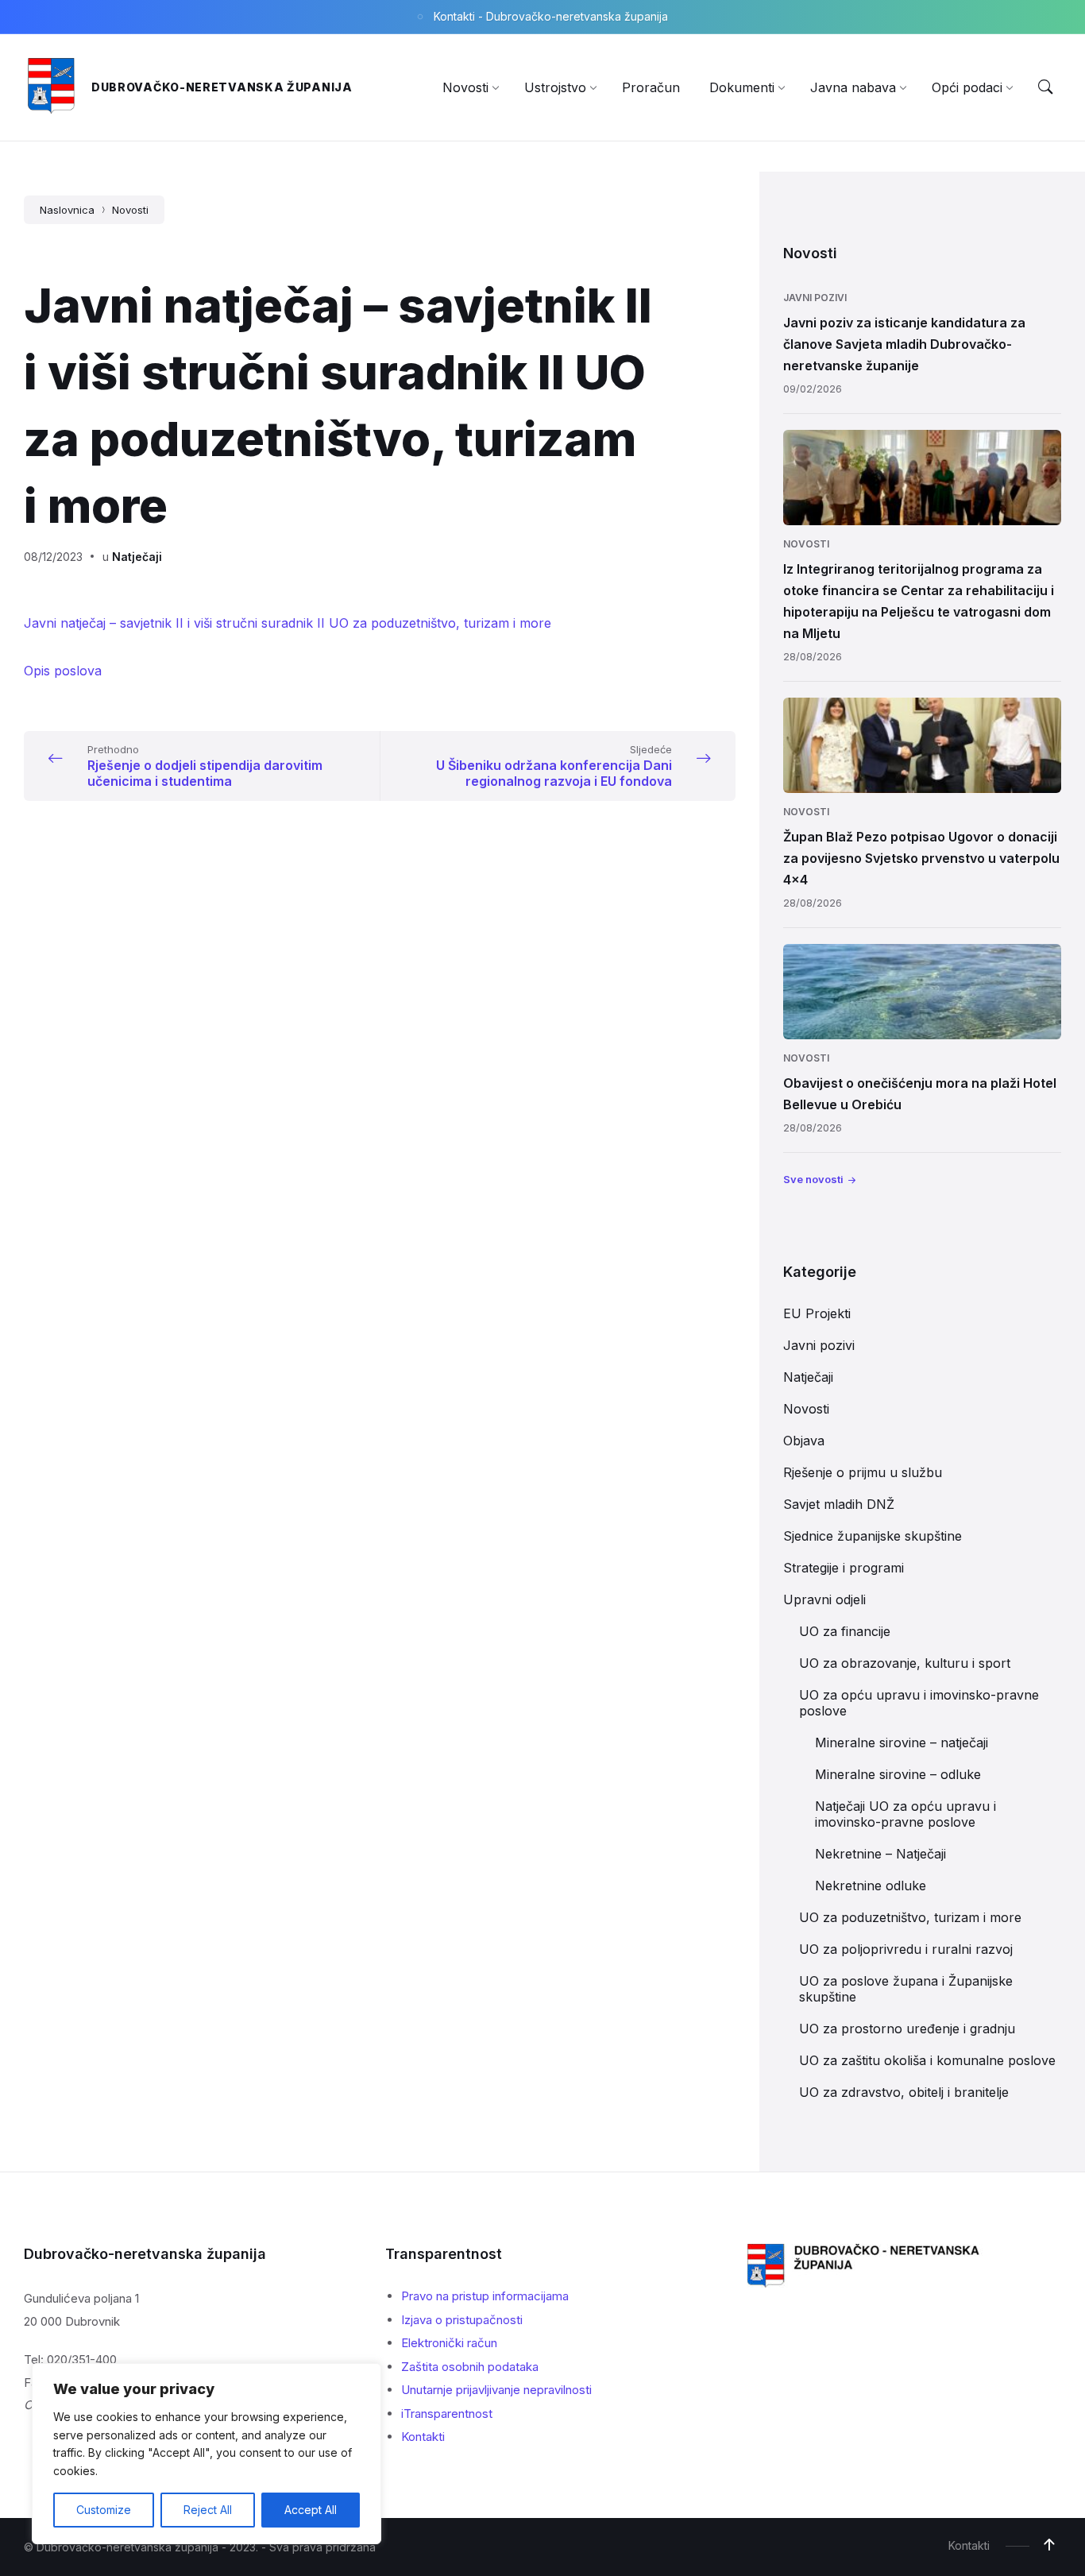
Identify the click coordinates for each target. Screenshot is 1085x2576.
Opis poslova (63, 671)
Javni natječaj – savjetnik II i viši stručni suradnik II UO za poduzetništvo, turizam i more (288, 623)
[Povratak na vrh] (1049, 2545)
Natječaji (137, 557)
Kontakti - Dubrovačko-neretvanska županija (551, 16)
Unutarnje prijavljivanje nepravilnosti (496, 2390)
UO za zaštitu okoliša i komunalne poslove (927, 2060)
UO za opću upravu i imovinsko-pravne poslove (919, 1703)
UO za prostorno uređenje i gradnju (907, 2029)
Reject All (208, 2510)
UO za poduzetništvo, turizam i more (910, 1917)
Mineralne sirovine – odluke (898, 1774)
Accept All (311, 2510)
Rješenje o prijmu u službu (863, 1472)
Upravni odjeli (824, 1599)
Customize (104, 2510)
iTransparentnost (447, 2414)
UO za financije (845, 1631)
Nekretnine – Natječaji (880, 1854)
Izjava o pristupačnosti (462, 2320)
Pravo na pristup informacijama (485, 2296)
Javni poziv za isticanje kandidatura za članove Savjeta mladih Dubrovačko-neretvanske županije (904, 344)
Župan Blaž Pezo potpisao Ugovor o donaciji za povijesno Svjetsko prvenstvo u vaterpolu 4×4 (921, 858)
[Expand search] (1045, 87)
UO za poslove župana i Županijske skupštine (906, 1989)
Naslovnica (67, 210)
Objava (804, 1441)
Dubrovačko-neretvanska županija (222, 87)
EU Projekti (817, 1313)
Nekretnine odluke (871, 1886)
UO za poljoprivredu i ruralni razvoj (906, 1949)
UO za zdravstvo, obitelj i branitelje (904, 2092)
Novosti (130, 210)
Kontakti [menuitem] (969, 2545)
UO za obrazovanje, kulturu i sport (905, 1663)
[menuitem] (465, 87)
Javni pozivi (815, 298)
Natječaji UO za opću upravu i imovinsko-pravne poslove (905, 1814)
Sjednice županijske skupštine (873, 1536)
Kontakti (423, 2437)
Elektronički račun (449, 2343)
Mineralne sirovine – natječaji (902, 1742)
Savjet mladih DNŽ (839, 1504)
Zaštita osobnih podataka (470, 2367)
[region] (207, 2454)
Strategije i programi (844, 1568)
